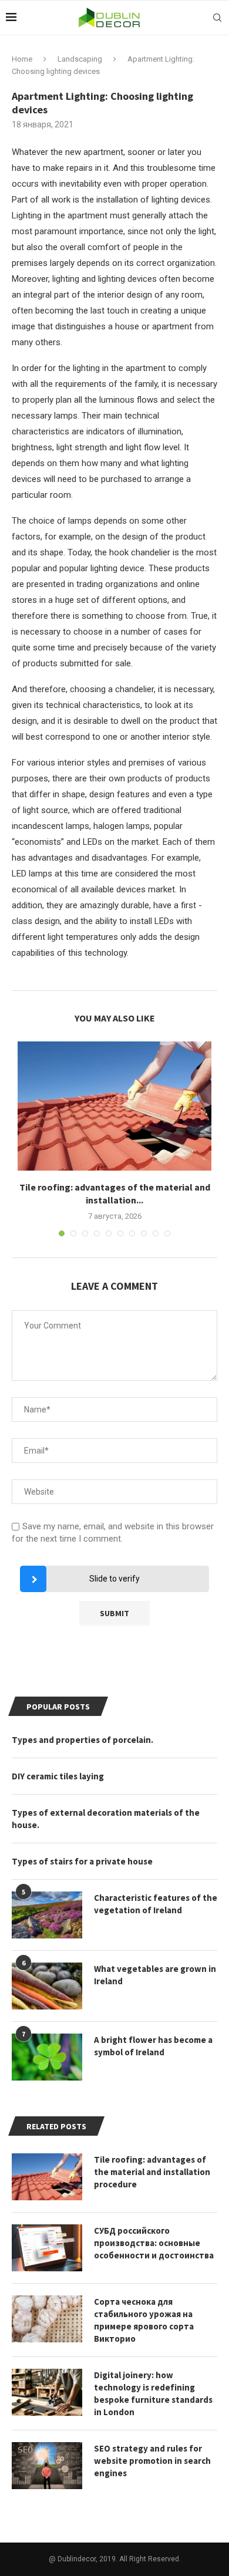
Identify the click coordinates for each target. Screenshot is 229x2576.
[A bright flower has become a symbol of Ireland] (47, 2057)
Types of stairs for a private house (82, 1861)
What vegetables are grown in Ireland (155, 1975)
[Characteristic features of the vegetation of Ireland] (47, 1915)
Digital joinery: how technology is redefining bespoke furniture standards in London (153, 2393)
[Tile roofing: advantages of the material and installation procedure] (114, 1106)
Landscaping (80, 59)
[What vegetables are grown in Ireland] (47, 1986)
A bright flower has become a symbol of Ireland (153, 2046)
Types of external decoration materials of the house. (106, 1819)
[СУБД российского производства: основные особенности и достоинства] (47, 2248)
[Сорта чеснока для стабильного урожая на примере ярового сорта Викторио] (47, 2319)
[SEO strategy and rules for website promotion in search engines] (47, 2466)
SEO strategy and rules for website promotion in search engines (152, 2461)
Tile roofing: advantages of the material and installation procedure (152, 2172)
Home (22, 59)
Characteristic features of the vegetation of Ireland (156, 1904)
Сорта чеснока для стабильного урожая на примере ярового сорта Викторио (144, 2320)
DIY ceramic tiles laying (58, 1776)
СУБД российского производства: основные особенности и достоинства (154, 2243)
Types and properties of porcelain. (82, 1740)
